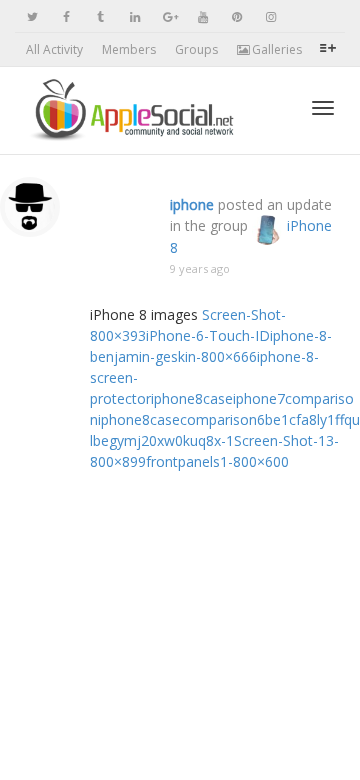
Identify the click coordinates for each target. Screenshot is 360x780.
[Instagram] (270, 16)
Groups (196, 49)
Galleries (275, 49)
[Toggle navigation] (323, 108)
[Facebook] (66, 16)
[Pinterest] (236, 16)
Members (129, 49)
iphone (192, 204)
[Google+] (168, 16)
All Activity (54, 49)
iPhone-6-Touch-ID (208, 335)
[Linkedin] (134, 16)
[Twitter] (32, 16)
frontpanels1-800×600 (217, 461)
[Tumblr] (100, 16)
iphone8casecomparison (177, 419)
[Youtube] (202, 16)
